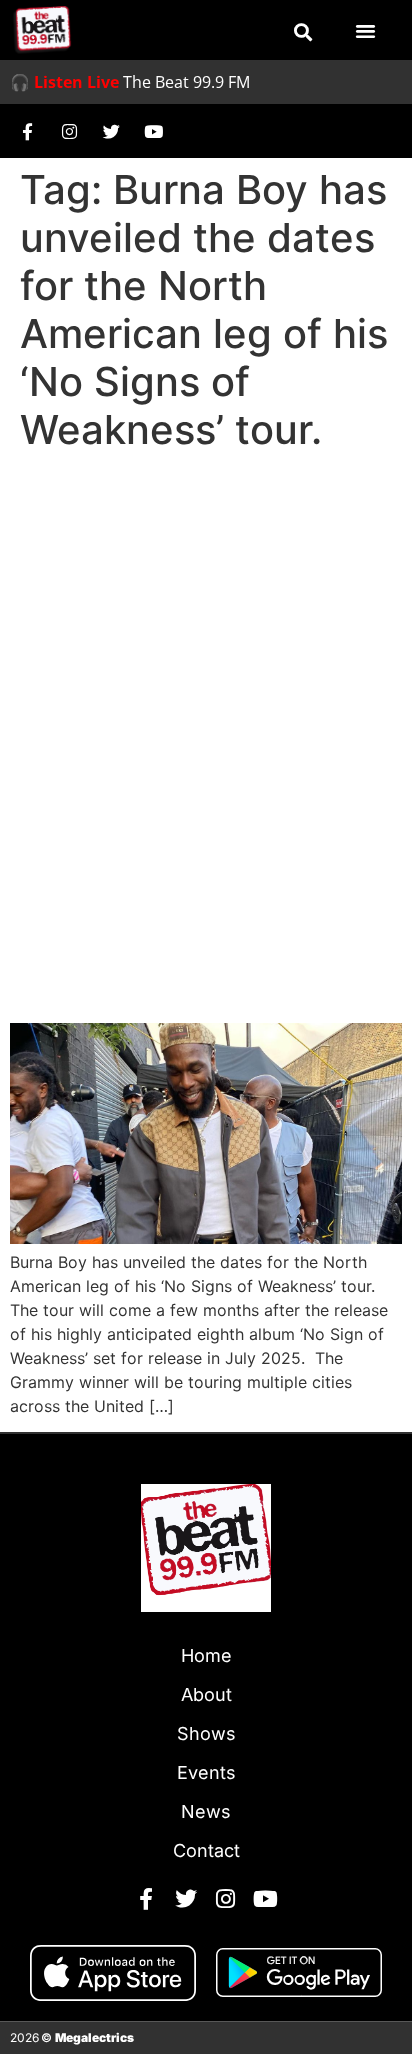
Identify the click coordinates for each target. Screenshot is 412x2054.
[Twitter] (111, 131)
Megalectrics (94, 2037)
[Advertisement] (206, 676)
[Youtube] (153, 131)
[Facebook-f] (27, 131)
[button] (303, 32)
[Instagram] (69, 131)
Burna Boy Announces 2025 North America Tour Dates (202, 949)
